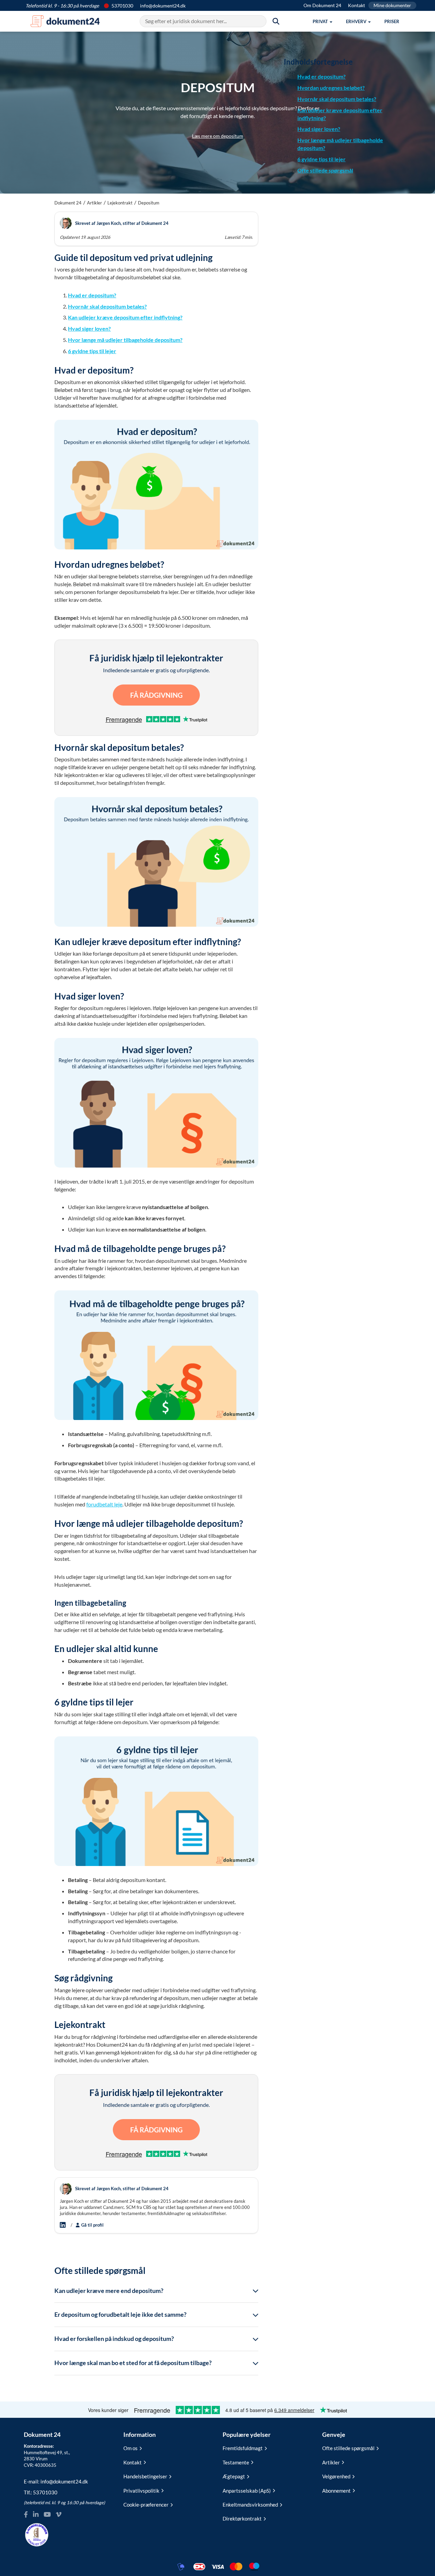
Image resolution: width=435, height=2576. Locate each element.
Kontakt (356, 5)
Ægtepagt (234, 2476)
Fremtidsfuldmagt (243, 2448)
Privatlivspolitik (141, 2491)
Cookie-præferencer (146, 2505)
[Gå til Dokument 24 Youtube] (47, 2515)
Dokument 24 (68, 203)
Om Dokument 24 (322, 5)
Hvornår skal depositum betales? (107, 306)
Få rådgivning (156, 695)
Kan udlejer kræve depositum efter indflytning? (125, 317)
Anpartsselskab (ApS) (247, 2491)
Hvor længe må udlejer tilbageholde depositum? (125, 340)
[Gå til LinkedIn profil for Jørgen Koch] (64, 2225)
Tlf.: (41, 2492)
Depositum (149, 203)
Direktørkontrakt (242, 2519)
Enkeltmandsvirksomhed (250, 2505)
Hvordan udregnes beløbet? (331, 88)
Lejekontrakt (120, 203)
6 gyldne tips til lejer (92, 351)
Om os (130, 2448)
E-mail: (56, 2481)
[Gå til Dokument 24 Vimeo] (58, 2515)
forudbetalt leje (104, 1504)
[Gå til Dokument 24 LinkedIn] (36, 2515)
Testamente (236, 2462)
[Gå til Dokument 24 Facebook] (26, 2515)
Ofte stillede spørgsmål (325, 170)
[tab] (156, 2291)
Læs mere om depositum (218, 136)
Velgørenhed (336, 2476)
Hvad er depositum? (92, 295)
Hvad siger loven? (89, 328)
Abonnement (336, 2491)
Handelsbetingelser (145, 2476)
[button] (323, 21)
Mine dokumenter (392, 5)
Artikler (94, 203)
